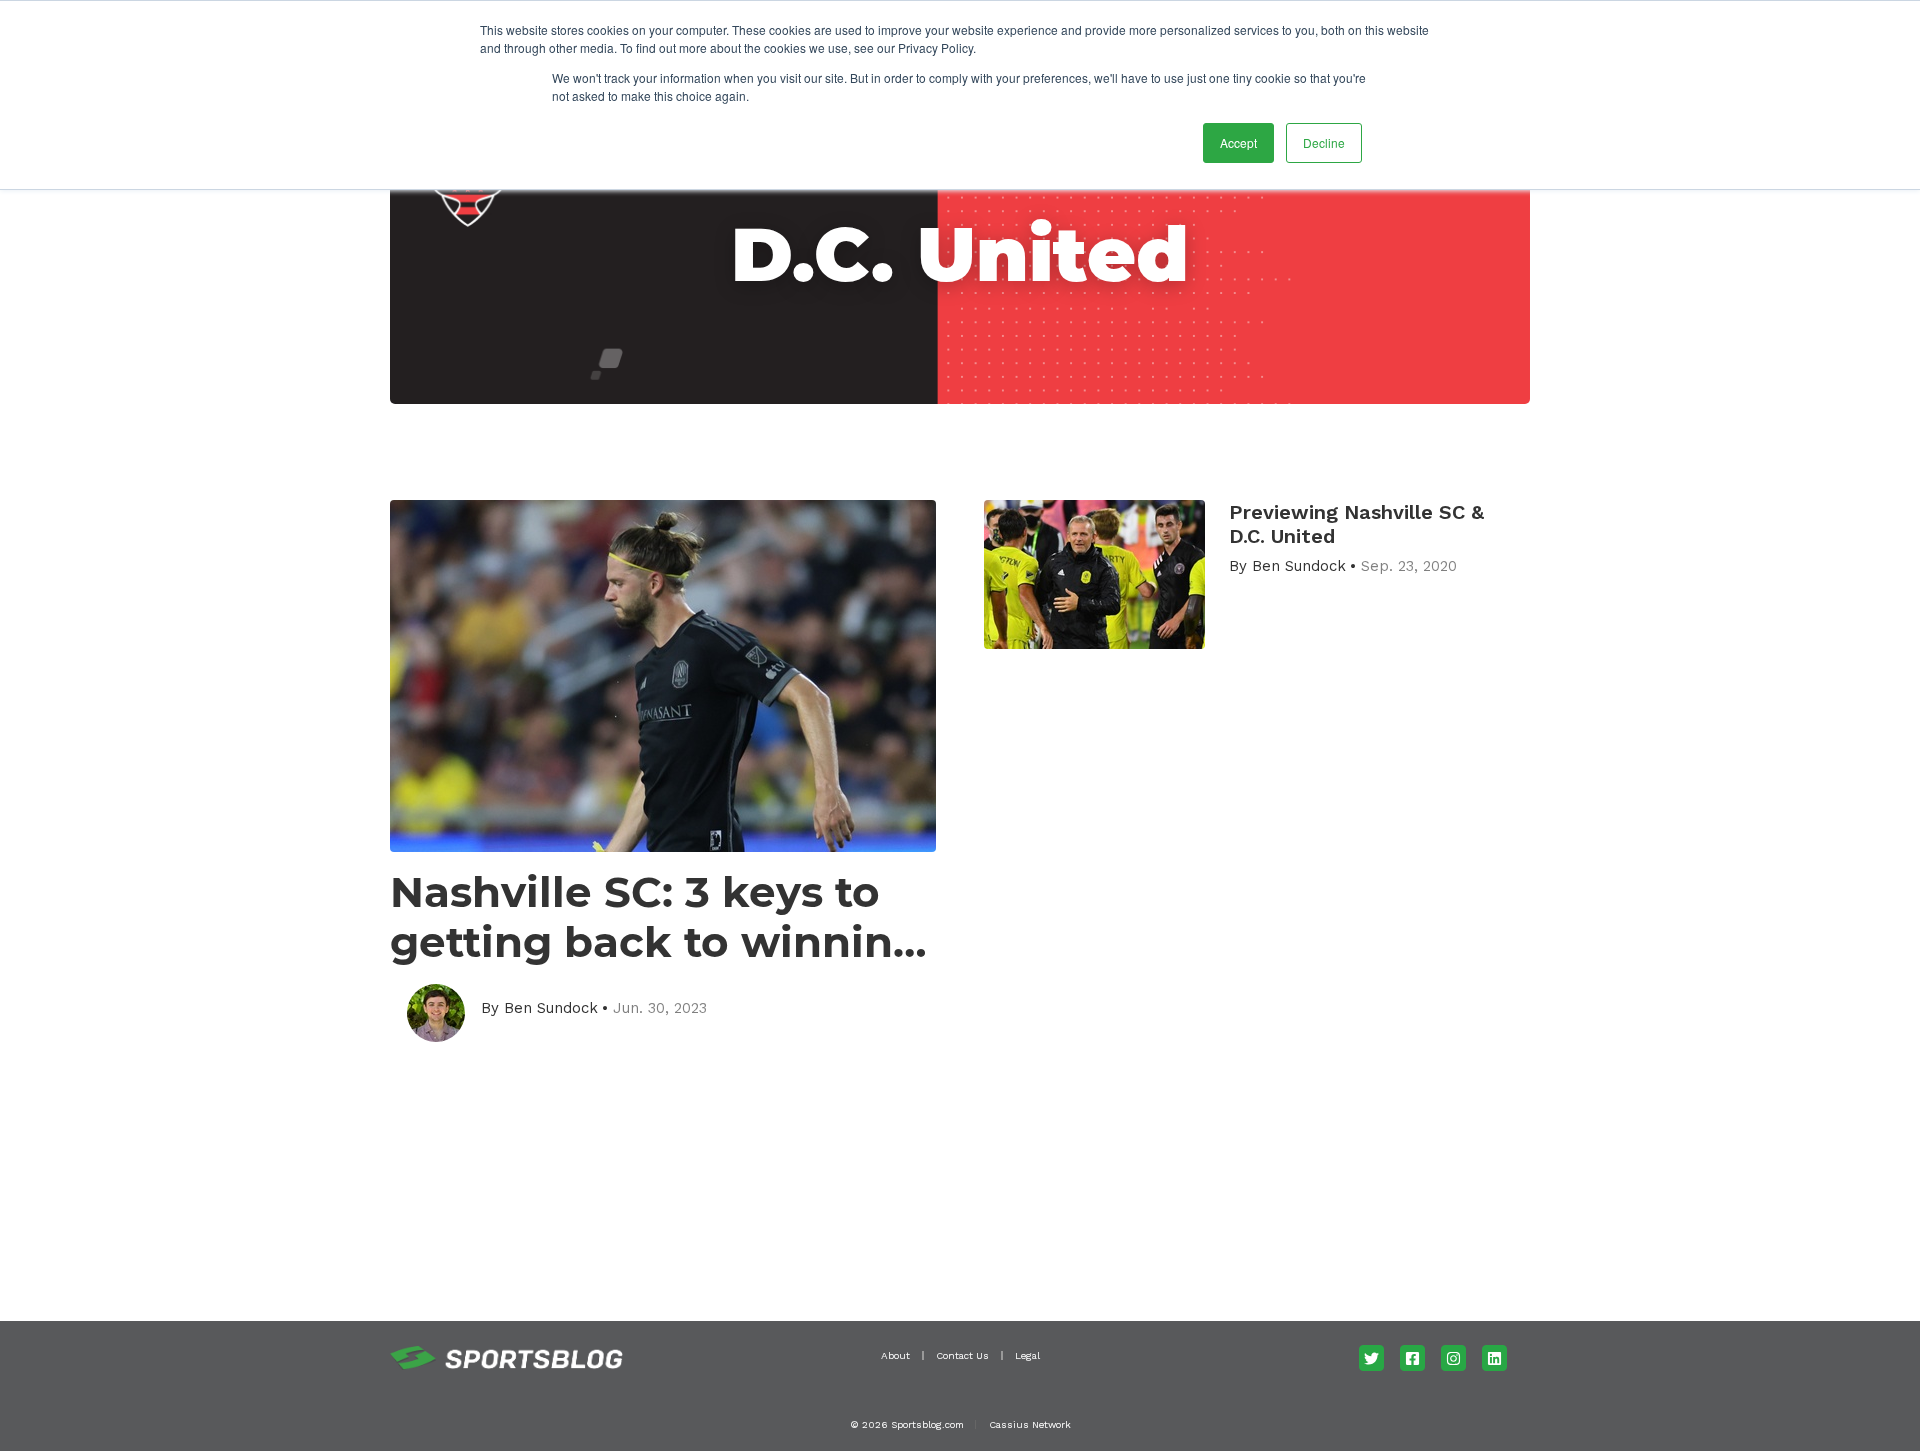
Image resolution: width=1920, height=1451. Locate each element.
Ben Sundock (551, 1008)
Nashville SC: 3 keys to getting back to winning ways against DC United (656, 917)
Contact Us (962, 1355)
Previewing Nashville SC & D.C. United (1356, 524)
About (895, 1355)
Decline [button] (1324, 142)
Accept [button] (1238, 142)
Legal (1027, 1355)
